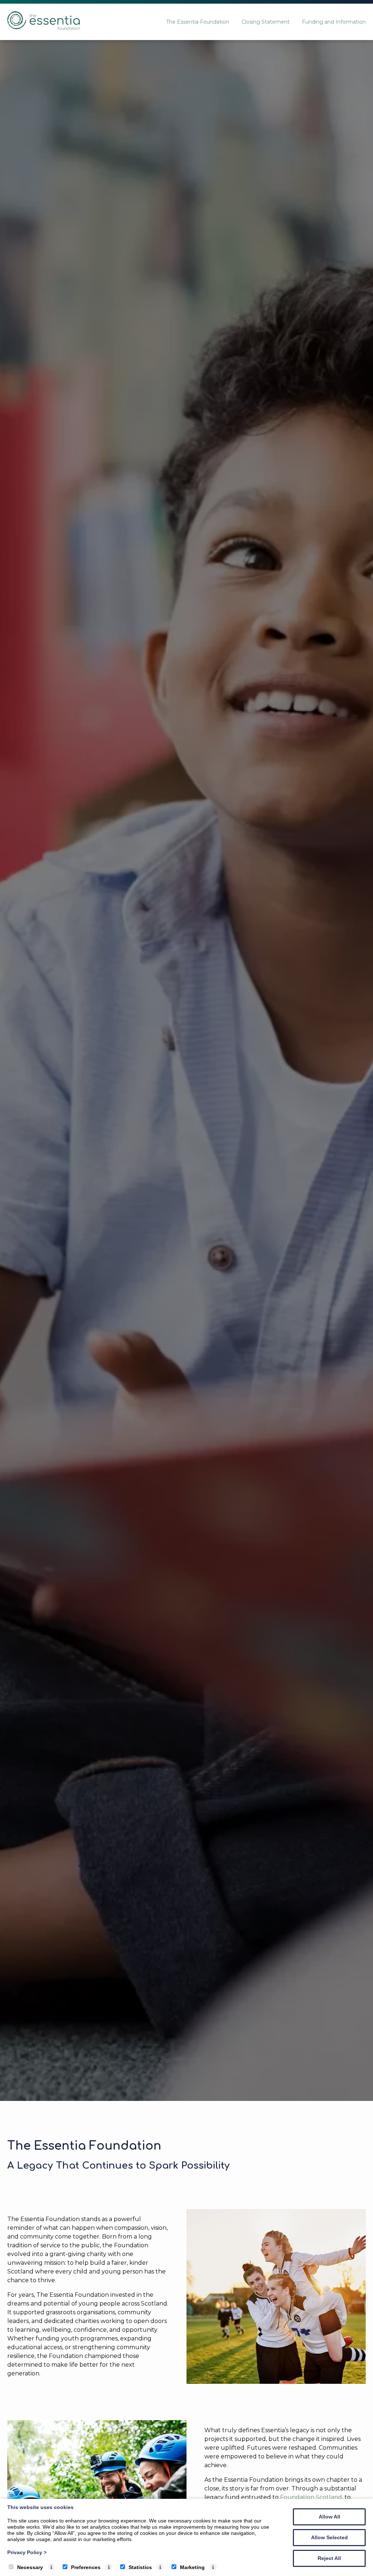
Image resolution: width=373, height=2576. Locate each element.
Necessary (30, 2567)
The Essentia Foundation (198, 22)
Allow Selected (329, 2537)
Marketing (192, 2567)
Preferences (86, 2567)
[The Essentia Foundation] (44, 28)
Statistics (140, 2567)
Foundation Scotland (311, 2497)
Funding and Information (334, 22)
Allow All (329, 2517)
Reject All (329, 2558)
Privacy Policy (27, 2552)
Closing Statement (266, 22)
